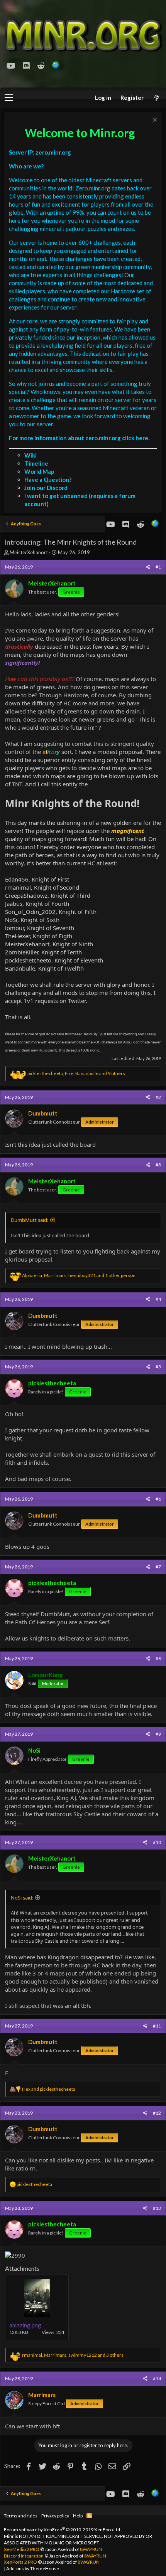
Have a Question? (48, 480)
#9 (158, 1734)
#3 (158, 1165)
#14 (157, 2378)
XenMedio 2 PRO (22, 2549)
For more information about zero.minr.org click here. (79, 438)
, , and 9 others (76, 1073)
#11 (157, 2026)
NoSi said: (22, 1898)
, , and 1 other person (79, 1275)
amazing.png (25, 2325)
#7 (158, 1567)
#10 (157, 1842)
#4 (158, 1299)
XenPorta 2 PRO (20, 2562)
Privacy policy (55, 2516)
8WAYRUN (91, 2549)
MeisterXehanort (29, 552)
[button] (9, 98)
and (49, 2089)
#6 (158, 1499)
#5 (158, 1367)
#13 (157, 2208)
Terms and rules (21, 2516)
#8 (158, 1658)
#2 (158, 1097)
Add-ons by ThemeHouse (33, 2568)
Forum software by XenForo (63, 2530)
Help (78, 2516)
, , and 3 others (73, 2355)
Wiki (30, 455)
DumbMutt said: (30, 1220)
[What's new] (156, 98)
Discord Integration (24, 2556)
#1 (158, 567)
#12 (157, 2113)
